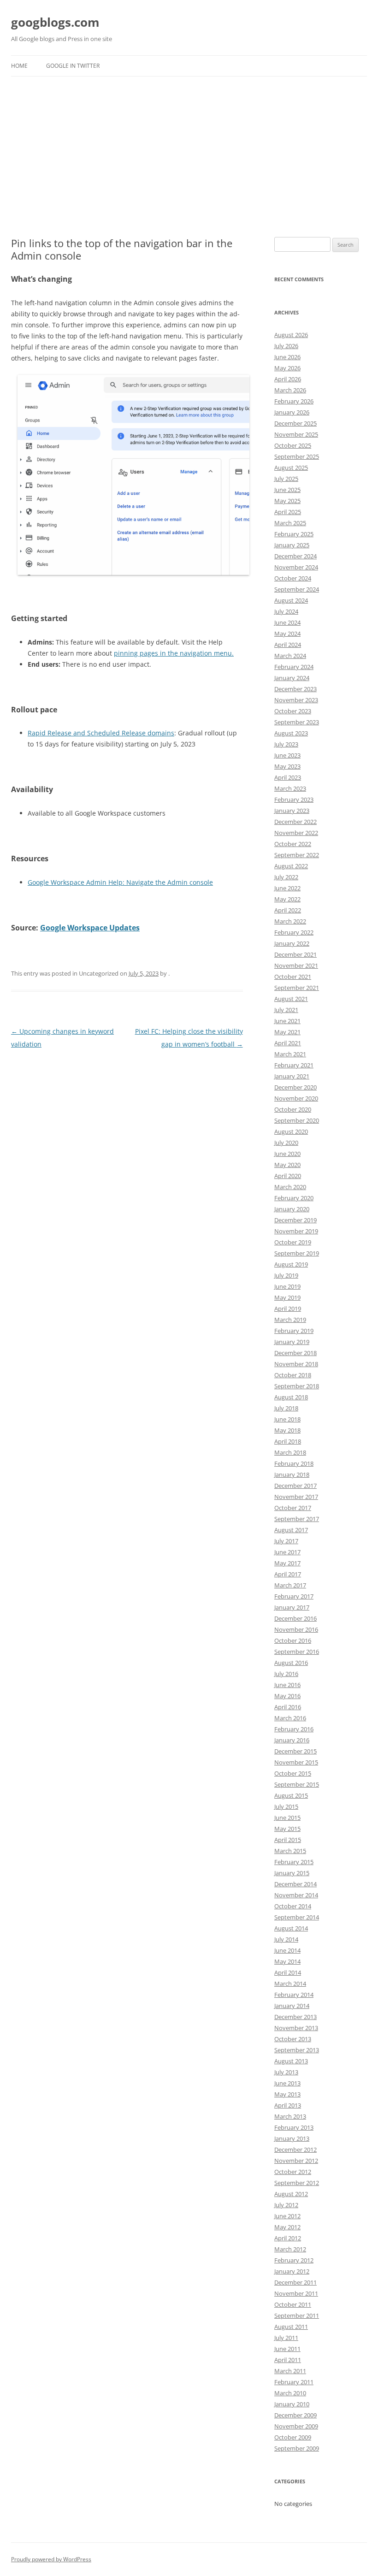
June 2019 (287, 1286)
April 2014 (288, 1972)
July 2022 (286, 877)
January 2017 (292, 1607)
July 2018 (286, 1408)
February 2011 (294, 2382)
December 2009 (295, 2415)
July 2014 (286, 1939)
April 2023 (288, 777)
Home (19, 66)
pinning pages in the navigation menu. (174, 653)
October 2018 (293, 1375)
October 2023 (293, 711)
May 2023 (287, 766)
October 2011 (293, 2304)
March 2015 (290, 1851)
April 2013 (288, 2105)
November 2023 (296, 700)
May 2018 (287, 1430)
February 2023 (294, 799)
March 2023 (290, 788)
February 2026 (294, 401)
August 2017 (291, 1530)
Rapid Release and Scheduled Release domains (101, 733)
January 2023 (292, 811)
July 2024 (286, 611)
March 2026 (290, 390)
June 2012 (287, 2216)
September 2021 (297, 988)
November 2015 (296, 1762)
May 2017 (287, 1563)
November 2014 (296, 1895)
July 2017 (286, 1541)
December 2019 (295, 1220)
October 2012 (293, 2172)
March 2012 (290, 2249)
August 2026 (291, 335)
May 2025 (287, 501)
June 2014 (287, 1950)
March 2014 (290, 1984)
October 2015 (293, 1773)
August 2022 (291, 866)
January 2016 (292, 1740)
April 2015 (288, 1840)
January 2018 (292, 1475)
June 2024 (287, 622)
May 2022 (287, 899)
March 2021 (290, 1054)
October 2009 (293, 2437)
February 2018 (294, 1463)
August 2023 (291, 733)
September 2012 (297, 2183)
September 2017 (297, 1519)
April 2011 (288, 2360)
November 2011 (296, 2293)
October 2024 (293, 578)
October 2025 (293, 445)
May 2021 (287, 1032)
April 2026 (288, 379)
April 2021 (288, 1043)
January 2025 (292, 545)
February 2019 (294, 1331)
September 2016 (297, 1652)
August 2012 (291, 2194)
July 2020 (286, 1143)
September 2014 (297, 1917)
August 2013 (291, 2061)
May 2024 (287, 634)
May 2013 (287, 2094)
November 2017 (296, 1497)
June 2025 (287, 490)
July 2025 (286, 479)
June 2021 (287, 1021)
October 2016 (293, 1640)
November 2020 (296, 1098)
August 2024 (291, 600)
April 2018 (288, 1441)
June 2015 (287, 1818)
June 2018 (287, 1419)
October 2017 (293, 1508)
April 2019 (288, 1309)
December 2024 (295, 556)
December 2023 (295, 689)
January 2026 (292, 412)
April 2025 (288, 512)
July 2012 (286, 2205)
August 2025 (291, 468)
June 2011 (287, 2349)
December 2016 (295, 1618)
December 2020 (295, 1087)
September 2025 (297, 456)
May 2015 (287, 1829)
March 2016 (290, 1718)
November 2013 (296, 2028)
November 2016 (296, 1629)
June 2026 (287, 357)
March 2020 (290, 1187)
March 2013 (290, 2116)
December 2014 (295, 1884)
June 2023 (287, 755)
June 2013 (287, 2083)
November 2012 (296, 2161)
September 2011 (297, 2315)
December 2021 (295, 954)
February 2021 (294, 1065)
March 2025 (290, 523)
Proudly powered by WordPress (51, 2559)
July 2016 (286, 1674)
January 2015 (292, 1873)
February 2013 (294, 2127)
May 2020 (287, 1165)
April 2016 (288, 1707)
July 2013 (286, 2072)
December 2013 (295, 2017)
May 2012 (287, 2227)
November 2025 (296, 434)
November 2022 (296, 833)
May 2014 (287, 1961)
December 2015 (295, 1751)
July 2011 (286, 2338)
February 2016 (294, 1729)
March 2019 (290, 1320)
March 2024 (290, 656)
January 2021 (292, 1076)
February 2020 (294, 1198)
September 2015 (297, 1784)
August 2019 (291, 1264)
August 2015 (291, 1795)
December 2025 (295, 423)
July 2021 (286, 1010)
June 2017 (287, 1552)
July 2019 (286, 1275)
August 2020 (291, 1131)
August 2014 (291, 1928)
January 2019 (292, 1342)
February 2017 (294, 1596)
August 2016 (291, 1663)
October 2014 (293, 1906)
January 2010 (292, 2404)
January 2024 (292, 678)
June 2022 (287, 888)
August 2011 (291, 2327)
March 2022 (290, 921)
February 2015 (294, 1862)
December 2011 (295, 2282)
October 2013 (293, 2039)
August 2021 (291, 999)
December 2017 (295, 1486)
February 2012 (294, 2260)
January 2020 (292, 1209)
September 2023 (297, 722)
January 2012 (292, 2271)
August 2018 (291, 1397)
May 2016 (287, 1696)
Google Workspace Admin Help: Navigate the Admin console (120, 882)
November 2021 (296, 965)
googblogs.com (55, 22)
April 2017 (288, 1574)
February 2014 (294, 1995)
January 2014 (292, 2006)
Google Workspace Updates (90, 928)
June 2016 (287, 1685)
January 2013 (292, 2138)
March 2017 (290, 1585)
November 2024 (296, 567)
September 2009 (297, 2448)
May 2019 (287, 1297)
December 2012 (295, 2150)
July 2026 (286, 346)
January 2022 (292, 943)
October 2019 (293, 1242)
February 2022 (294, 932)
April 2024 (288, 645)
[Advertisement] (189, 146)
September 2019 (297, 1253)
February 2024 (294, 667)
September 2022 (297, 855)
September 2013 (297, 2050)
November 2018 (296, 1364)
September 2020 (297, 1120)
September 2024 (297, 589)
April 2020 (288, 1176)
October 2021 (293, 977)
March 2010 (290, 2393)
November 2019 (296, 1231)
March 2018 (290, 1452)
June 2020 (287, 1154)
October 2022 (293, 844)
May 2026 (287, 368)
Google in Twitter (73, 66)
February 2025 (294, 534)
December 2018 (295, 1353)
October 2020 (293, 1109)
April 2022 (288, 910)
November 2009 (296, 2426)
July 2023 (286, 744)
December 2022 (295, 822)
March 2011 (290, 2371)
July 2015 (286, 1806)
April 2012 (288, 2238)
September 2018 (297, 1386)
